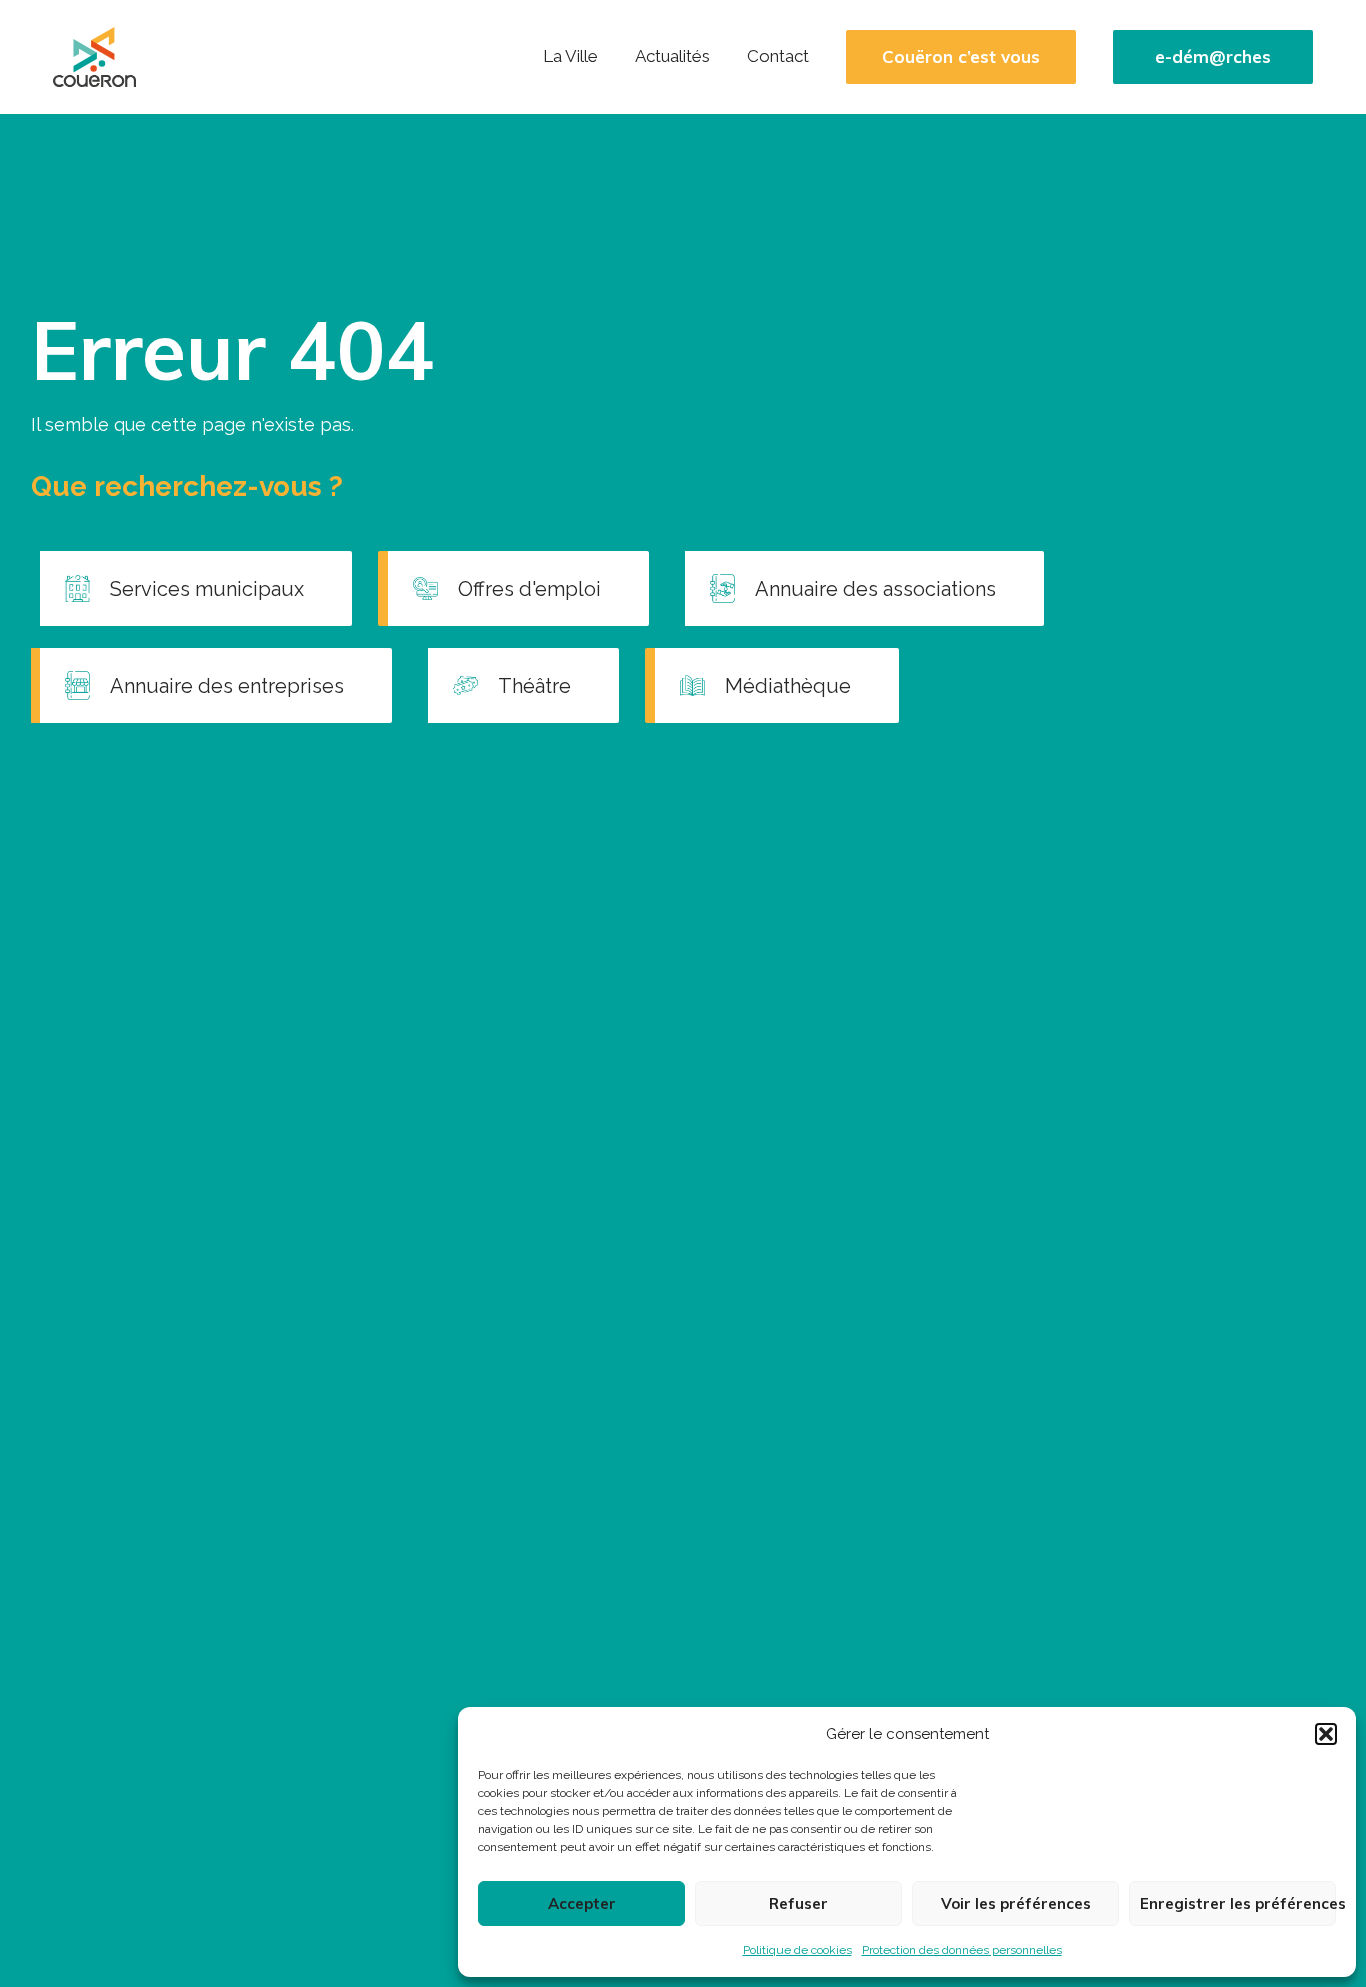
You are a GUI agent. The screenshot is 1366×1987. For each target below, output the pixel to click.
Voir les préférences (1016, 1903)
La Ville (570, 56)
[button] (1326, 1734)
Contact (778, 56)
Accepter (582, 1903)
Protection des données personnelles (962, 1950)
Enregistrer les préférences (1238, 1903)
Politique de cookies (797, 1950)
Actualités (672, 56)
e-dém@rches (1213, 57)
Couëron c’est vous (961, 57)
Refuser (798, 1903)
